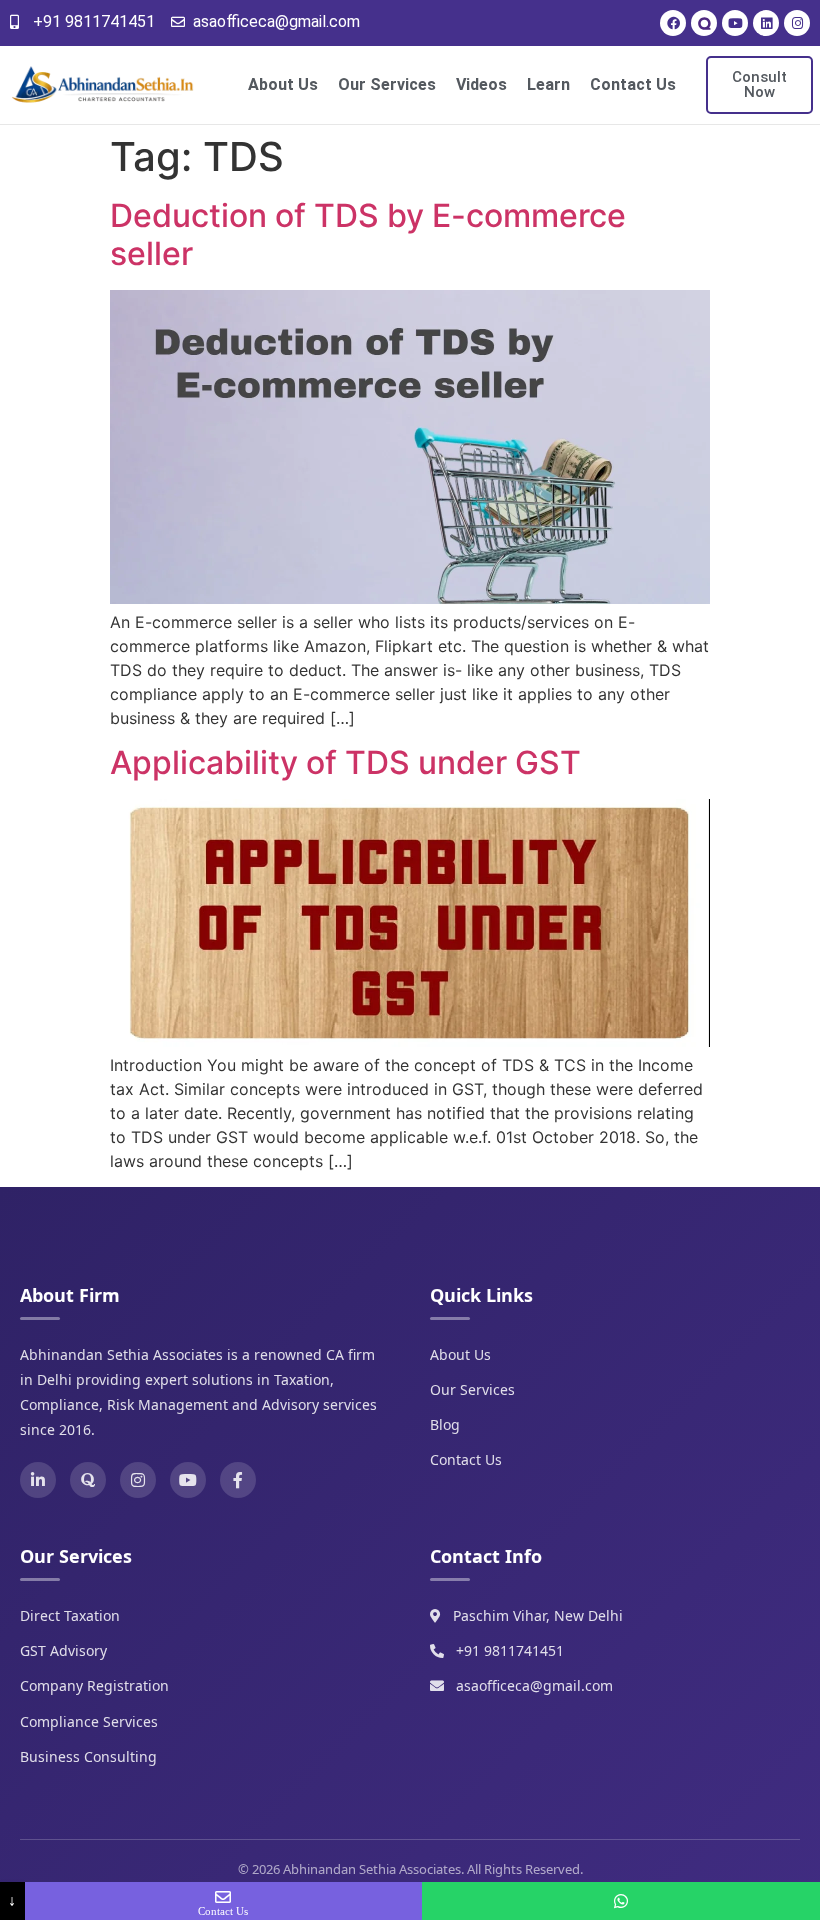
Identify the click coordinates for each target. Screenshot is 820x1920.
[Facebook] (673, 23)
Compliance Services (89, 1721)
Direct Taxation (70, 1615)
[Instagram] (797, 23)
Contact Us (633, 84)
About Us (283, 84)
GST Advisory (63, 1650)
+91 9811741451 (510, 1650)
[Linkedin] (766, 23)
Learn (548, 84)
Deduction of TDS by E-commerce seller (368, 234)
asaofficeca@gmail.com (534, 1685)
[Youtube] (735, 23)
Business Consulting (88, 1756)
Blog (445, 1424)
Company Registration (94, 1685)
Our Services (387, 84)
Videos (481, 84)
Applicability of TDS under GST (345, 762)
